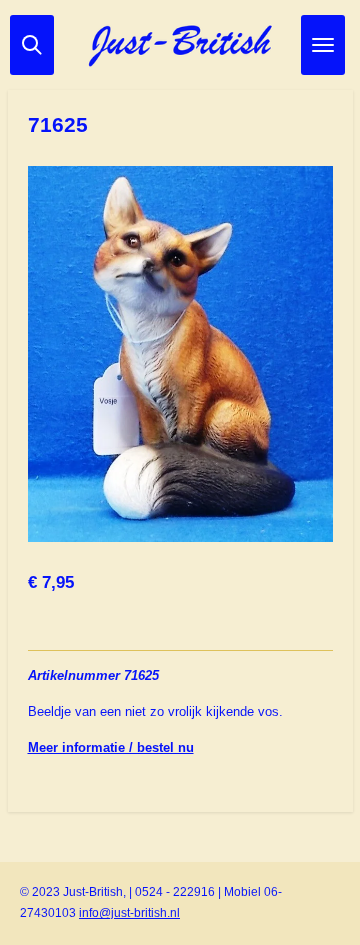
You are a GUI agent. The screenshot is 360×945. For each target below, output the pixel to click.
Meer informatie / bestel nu (111, 747)
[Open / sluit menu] (323, 45)
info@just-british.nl (129, 913)
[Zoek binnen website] (32, 45)
